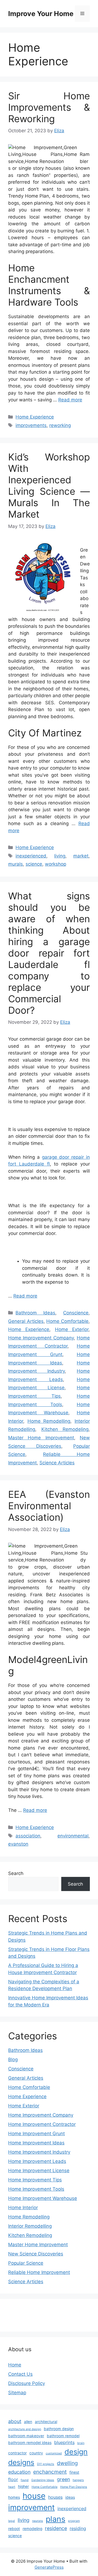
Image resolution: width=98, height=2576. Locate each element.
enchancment (50, 2472)
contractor (17, 2453)
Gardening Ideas (43, 2480)
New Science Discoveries (36, 2254)
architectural (46, 2422)
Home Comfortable (67, 1321)
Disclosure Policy (27, 2383)
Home (15, 2365)
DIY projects (46, 2464)
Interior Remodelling (30, 2226)
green (63, 2479)
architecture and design (25, 2429)
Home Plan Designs (74, 2487)
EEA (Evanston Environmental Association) (49, 1506)
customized (54, 2453)
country (36, 2453)
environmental (73, 1836)
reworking (60, 425)
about (15, 2421)
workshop (56, 864)
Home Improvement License (39, 2171)
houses (55, 2497)
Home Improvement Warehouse (43, 2198)
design (76, 2452)
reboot (14, 2529)
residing (78, 2528)
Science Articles (57, 1463)
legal (12, 2521)
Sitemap (17, 2393)
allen (28, 2422)
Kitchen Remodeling (65, 1429)
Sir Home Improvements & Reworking (49, 107)
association (28, 1836)
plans (56, 2519)
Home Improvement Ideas (36, 2143)
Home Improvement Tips (35, 2180)
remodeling (32, 2529)
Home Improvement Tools (36, 2189)
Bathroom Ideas (35, 1313)
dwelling (67, 2463)
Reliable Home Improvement (39, 2272)
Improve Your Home (41, 14)
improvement (31, 2507)
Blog (13, 2059)
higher (23, 2486)
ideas (70, 2497)
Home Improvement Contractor (42, 2124)
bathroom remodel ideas (30, 2443)
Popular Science (26, 2263)
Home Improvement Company (41, 1338)
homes (14, 2497)
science (34, 864)
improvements (31, 425)
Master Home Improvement (41, 1438)
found (25, 2480)
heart (12, 2487)
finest (74, 2472)
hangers (78, 2480)
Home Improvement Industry (39, 2152)
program (74, 2521)
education (19, 2472)
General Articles (26, 1321)
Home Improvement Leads (37, 2161)
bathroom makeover (26, 2436)
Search (16, 1873)
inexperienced (31, 856)
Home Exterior (72, 1329)
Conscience (76, 1313)
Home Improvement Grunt (36, 2134)
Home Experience (35, 417)
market (81, 856)
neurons (38, 2521)
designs (21, 2462)
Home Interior (23, 2208)
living (60, 856)
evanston (18, 1844)
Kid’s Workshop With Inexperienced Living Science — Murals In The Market (49, 485)
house (34, 2496)
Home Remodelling (49, 1421)
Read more (70, 400)
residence (56, 2528)
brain (81, 2443)
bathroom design (59, 2429)
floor (13, 2479)
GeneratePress (49, 2567)
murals (16, 864)
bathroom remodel (63, 2436)
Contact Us (20, 2374)
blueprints (64, 2442)
